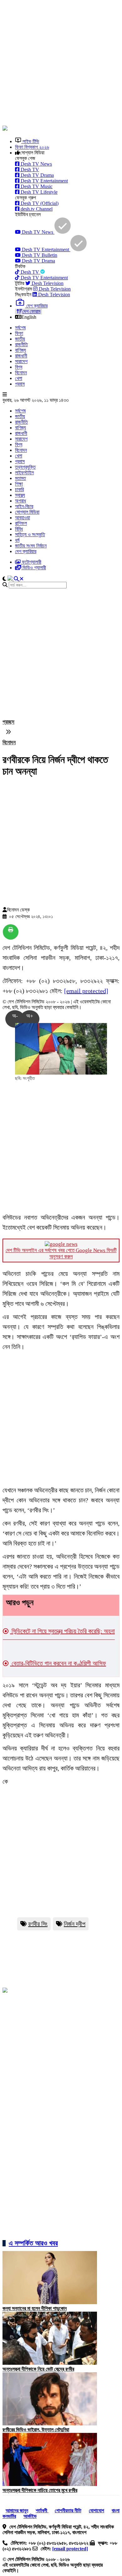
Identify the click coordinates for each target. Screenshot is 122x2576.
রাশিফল (21, 523)
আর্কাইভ (30, 2516)
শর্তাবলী (42, 2511)
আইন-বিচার (24, 506)
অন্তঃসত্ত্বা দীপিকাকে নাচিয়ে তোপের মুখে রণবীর (40, 2490)
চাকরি (19, 489)
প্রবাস (20, 384)
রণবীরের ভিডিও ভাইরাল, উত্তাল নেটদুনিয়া (36, 2430)
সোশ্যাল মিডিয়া (27, 512)
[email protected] (86, 991)
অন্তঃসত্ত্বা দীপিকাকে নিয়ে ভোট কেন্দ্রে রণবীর (38, 2369)
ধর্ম (17, 540)
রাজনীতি (21, 344)
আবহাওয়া (23, 518)
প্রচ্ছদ (8, 722)
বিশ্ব (19, 367)
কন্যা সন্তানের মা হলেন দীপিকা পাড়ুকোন (35, 2308)
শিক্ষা (19, 484)
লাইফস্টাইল (24, 473)
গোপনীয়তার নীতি (68, 2511)
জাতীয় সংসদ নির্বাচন (31, 546)
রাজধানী (21, 356)
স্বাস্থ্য (20, 495)
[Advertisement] (61, 63)
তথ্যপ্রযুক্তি (25, 467)
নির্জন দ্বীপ (75, 1924)
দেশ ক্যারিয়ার (26, 551)
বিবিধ (19, 529)
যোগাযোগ (97, 2511)
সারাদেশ (21, 361)
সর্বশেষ (20, 328)
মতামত (20, 478)
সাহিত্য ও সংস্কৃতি (30, 534)
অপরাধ (20, 501)
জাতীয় (20, 339)
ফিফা (19, 333)
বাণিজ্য (20, 350)
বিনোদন (21, 373)
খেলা (19, 378)
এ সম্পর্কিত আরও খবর (33, 2243)
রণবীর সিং (38, 1924)
